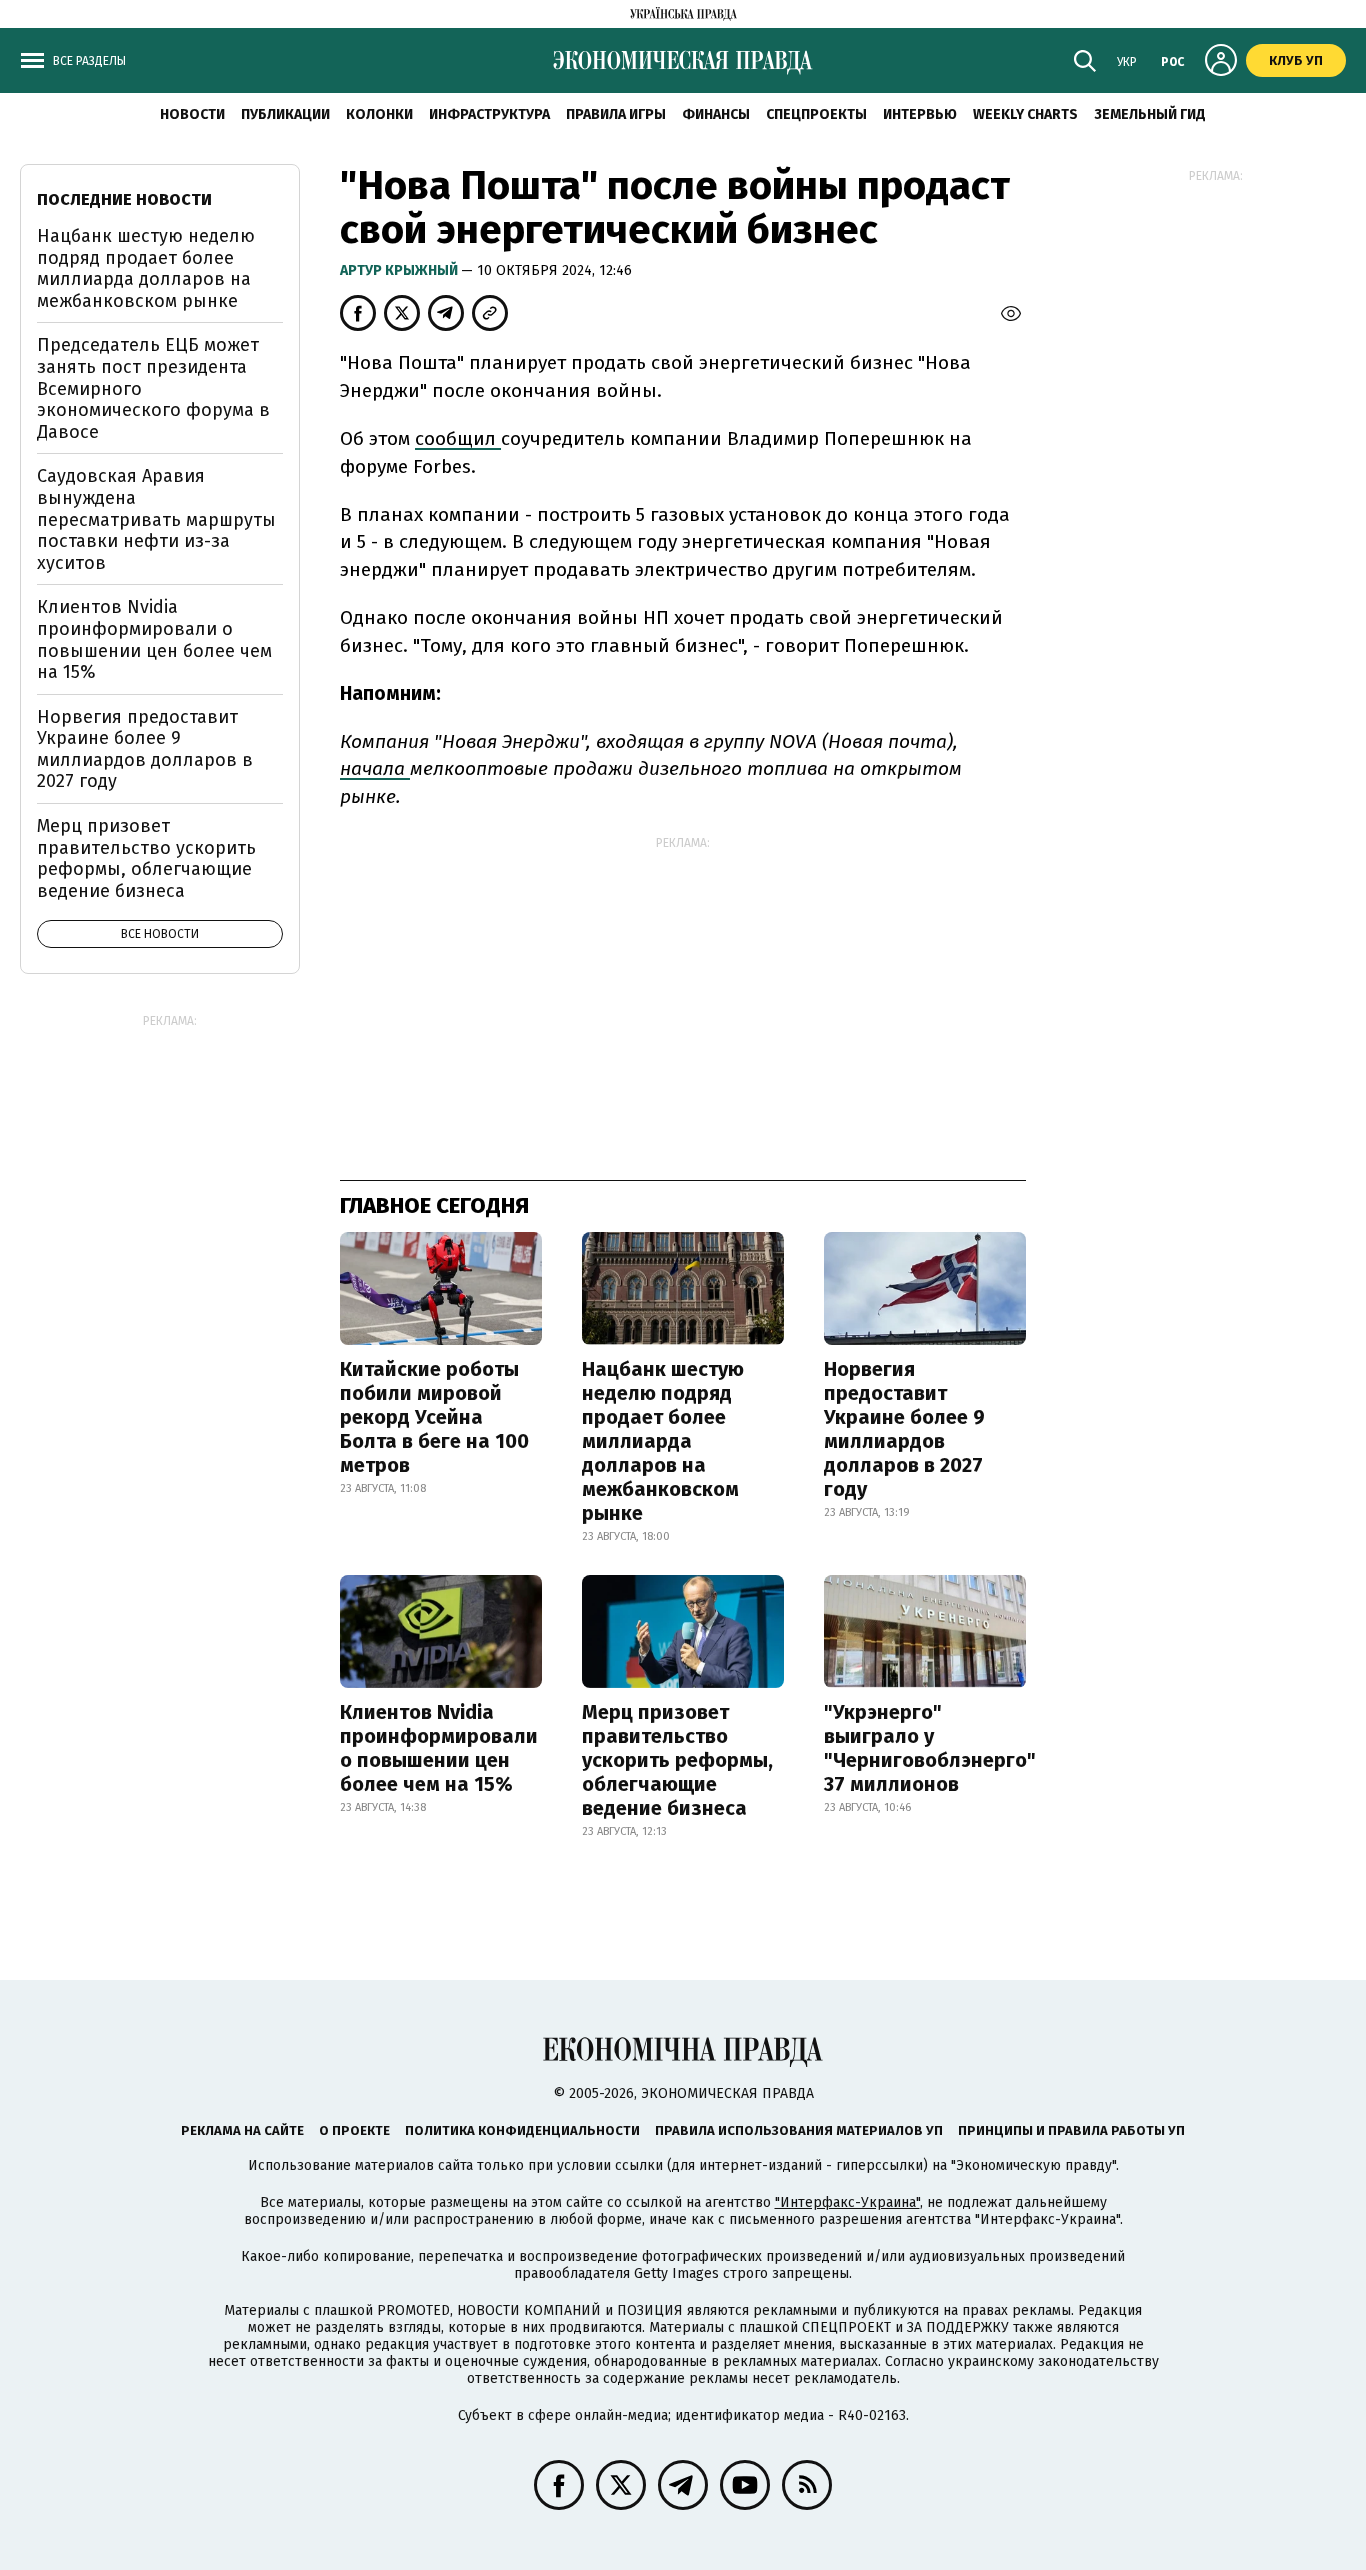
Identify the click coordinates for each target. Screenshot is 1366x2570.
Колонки (379, 114)
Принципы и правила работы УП (1071, 2130)
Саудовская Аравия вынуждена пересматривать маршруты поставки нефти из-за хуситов (156, 519)
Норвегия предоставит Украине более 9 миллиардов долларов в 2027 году (904, 1429)
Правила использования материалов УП (799, 2130)
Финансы (716, 114)
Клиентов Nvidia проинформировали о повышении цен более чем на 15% (439, 1748)
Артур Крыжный (400, 270)
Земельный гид (1150, 114)
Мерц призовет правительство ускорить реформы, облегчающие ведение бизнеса (677, 1760)
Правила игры (616, 114)
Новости (192, 114)
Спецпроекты (816, 114)
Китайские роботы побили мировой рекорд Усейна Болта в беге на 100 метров (434, 1417)
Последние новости (124, 199)
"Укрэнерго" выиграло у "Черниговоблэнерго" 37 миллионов (930, 1748)
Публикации (285, 114)
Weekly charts (1025, 114)
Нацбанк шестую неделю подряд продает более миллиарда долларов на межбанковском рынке (663, 1441)
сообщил (458, 438)
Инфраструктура (489, 114)
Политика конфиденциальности (522, 2130)
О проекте (354, 2130)
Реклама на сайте (242, 2130)
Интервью (920, 114)
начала (375, 768)
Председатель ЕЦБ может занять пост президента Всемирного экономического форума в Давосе (153, 388)
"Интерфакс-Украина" (847, 2202)
